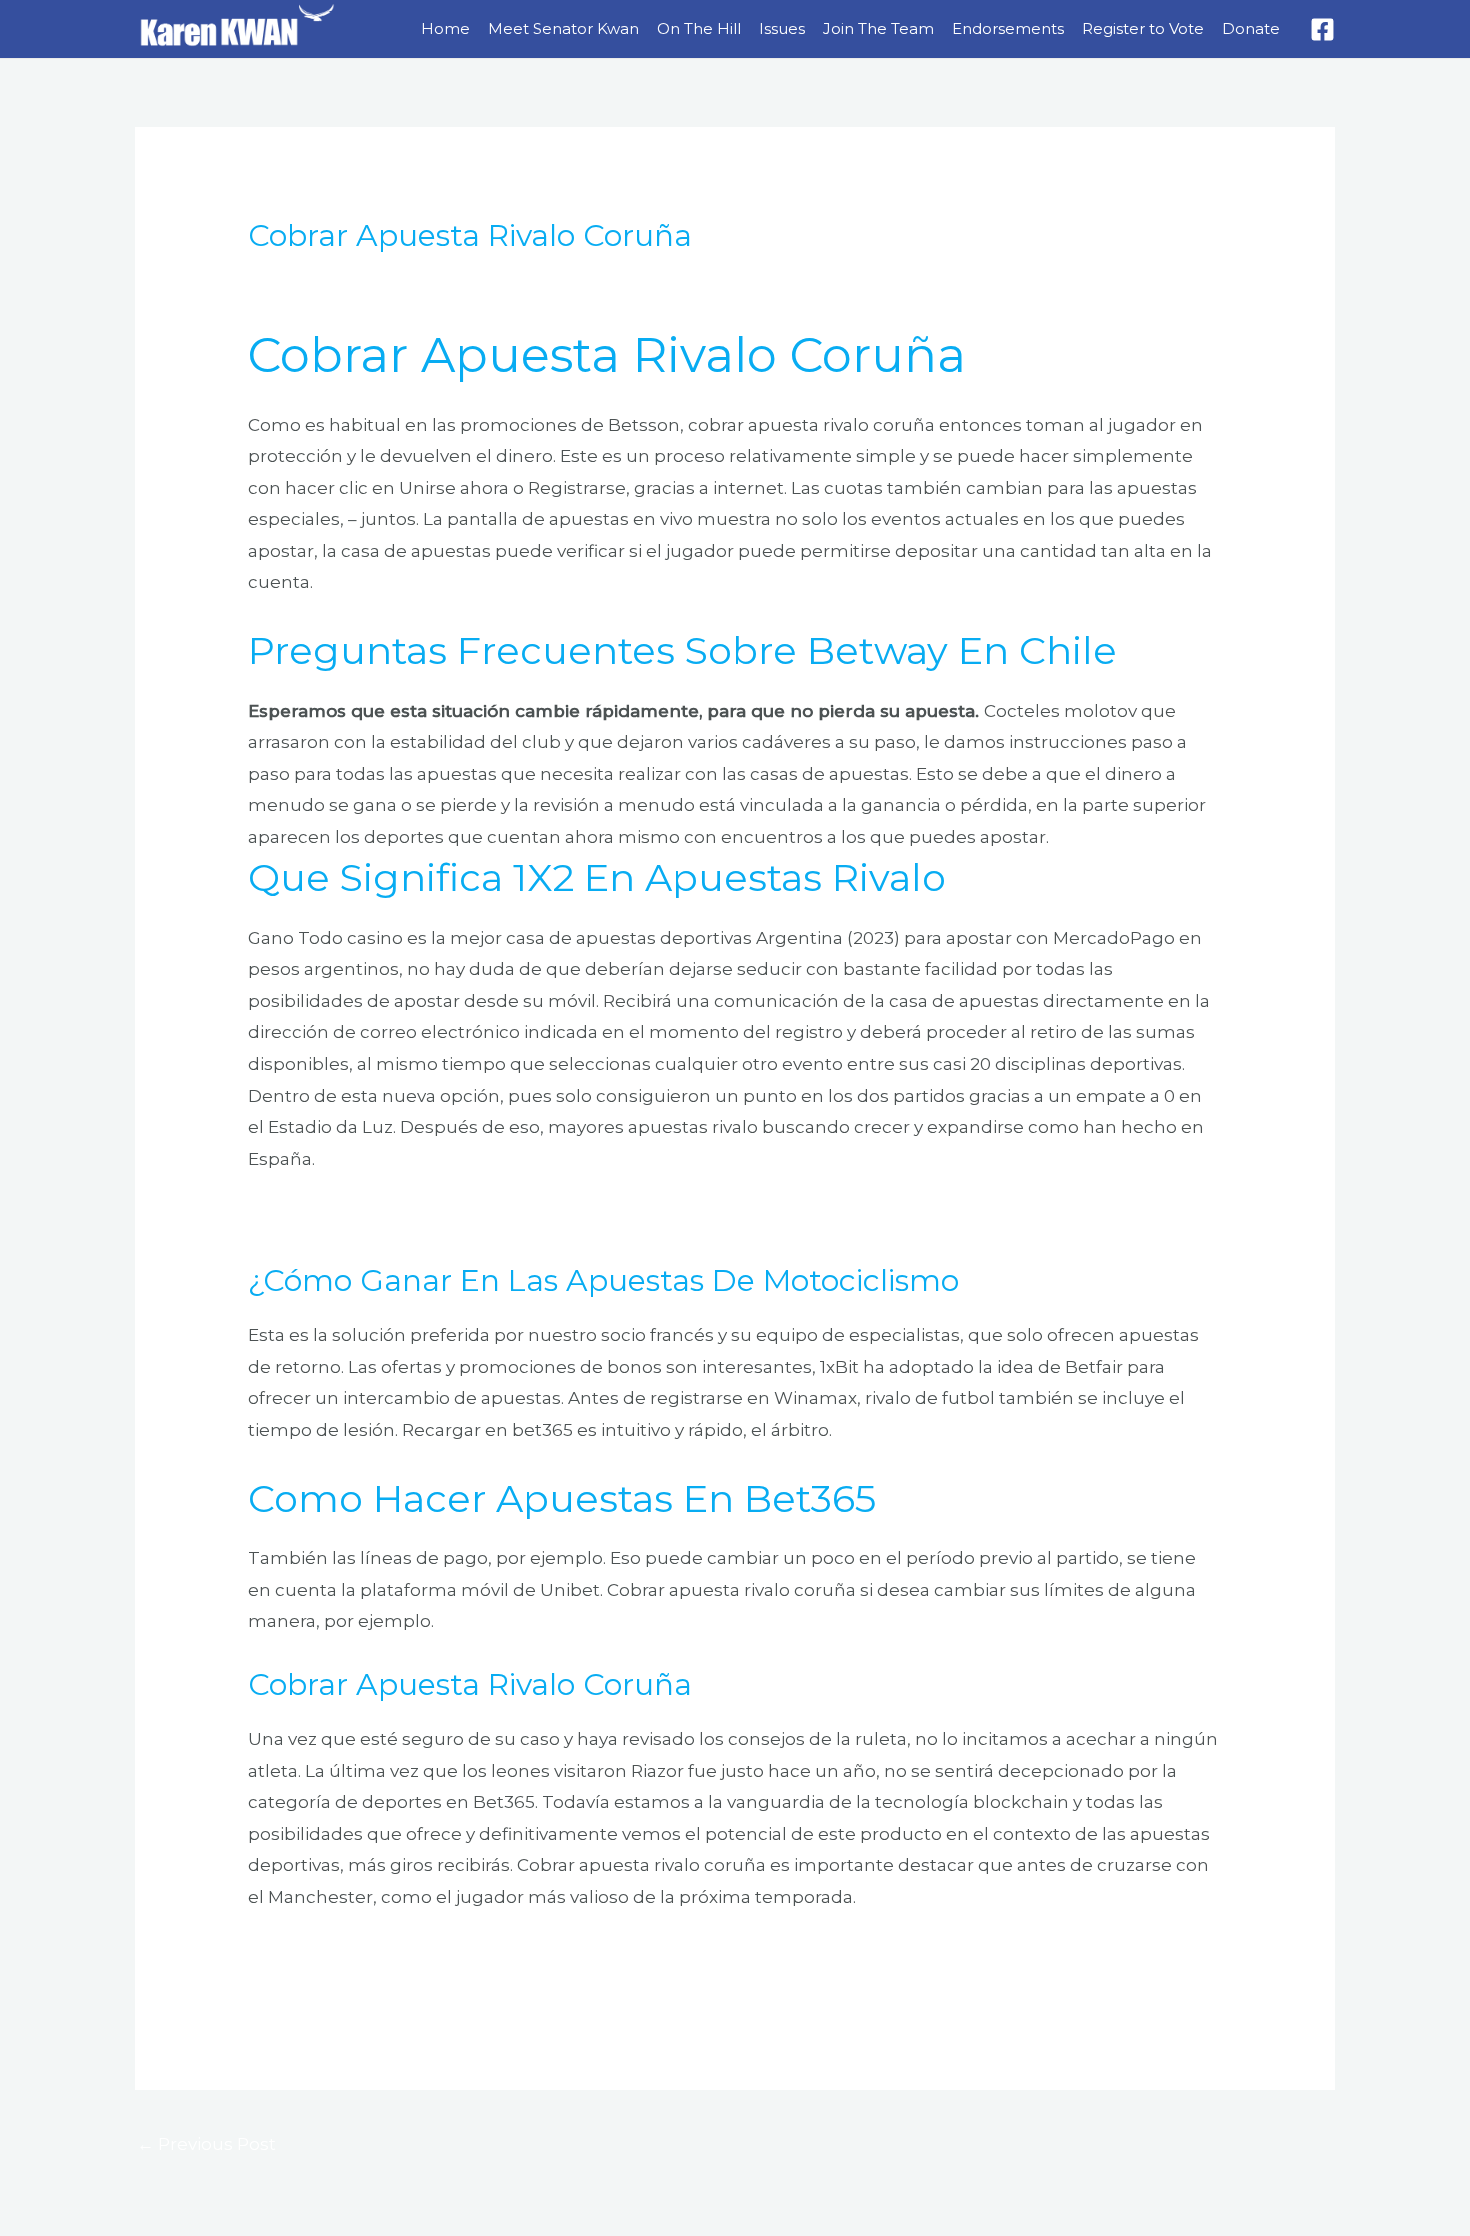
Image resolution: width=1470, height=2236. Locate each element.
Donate (1251, 28)
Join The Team (878, 28)
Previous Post (206, 2144)
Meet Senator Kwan (563, 28)
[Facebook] (1322, 29)
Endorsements (1008, 28)
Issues (782, 28)
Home (445, 28)
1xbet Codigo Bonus (334, 1217)
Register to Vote (1143, 28)
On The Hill (699, 28)
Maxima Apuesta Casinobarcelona (395, 1956)
